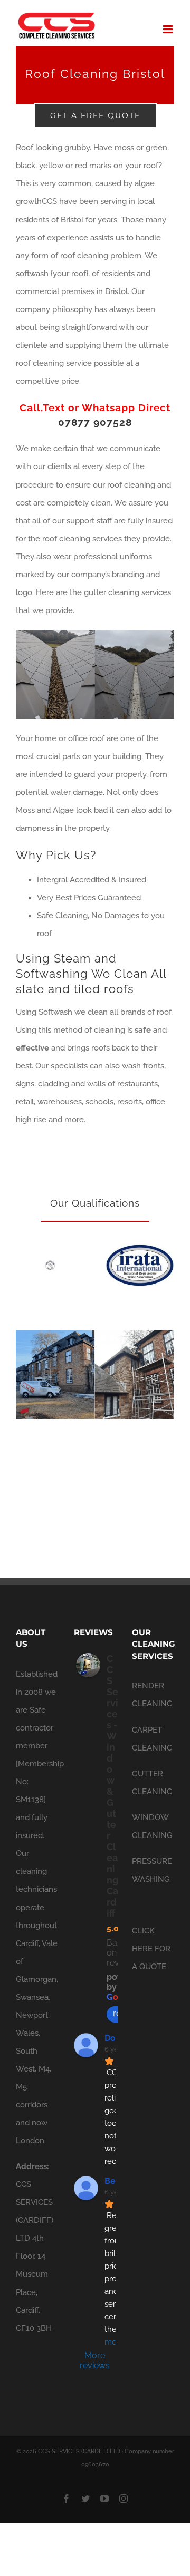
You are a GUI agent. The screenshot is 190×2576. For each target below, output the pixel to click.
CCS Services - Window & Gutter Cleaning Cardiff (112, 1791)
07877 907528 (95, 422)
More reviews (95, 2365)
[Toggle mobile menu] (169, 29)
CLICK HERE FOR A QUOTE (151, 1953)
